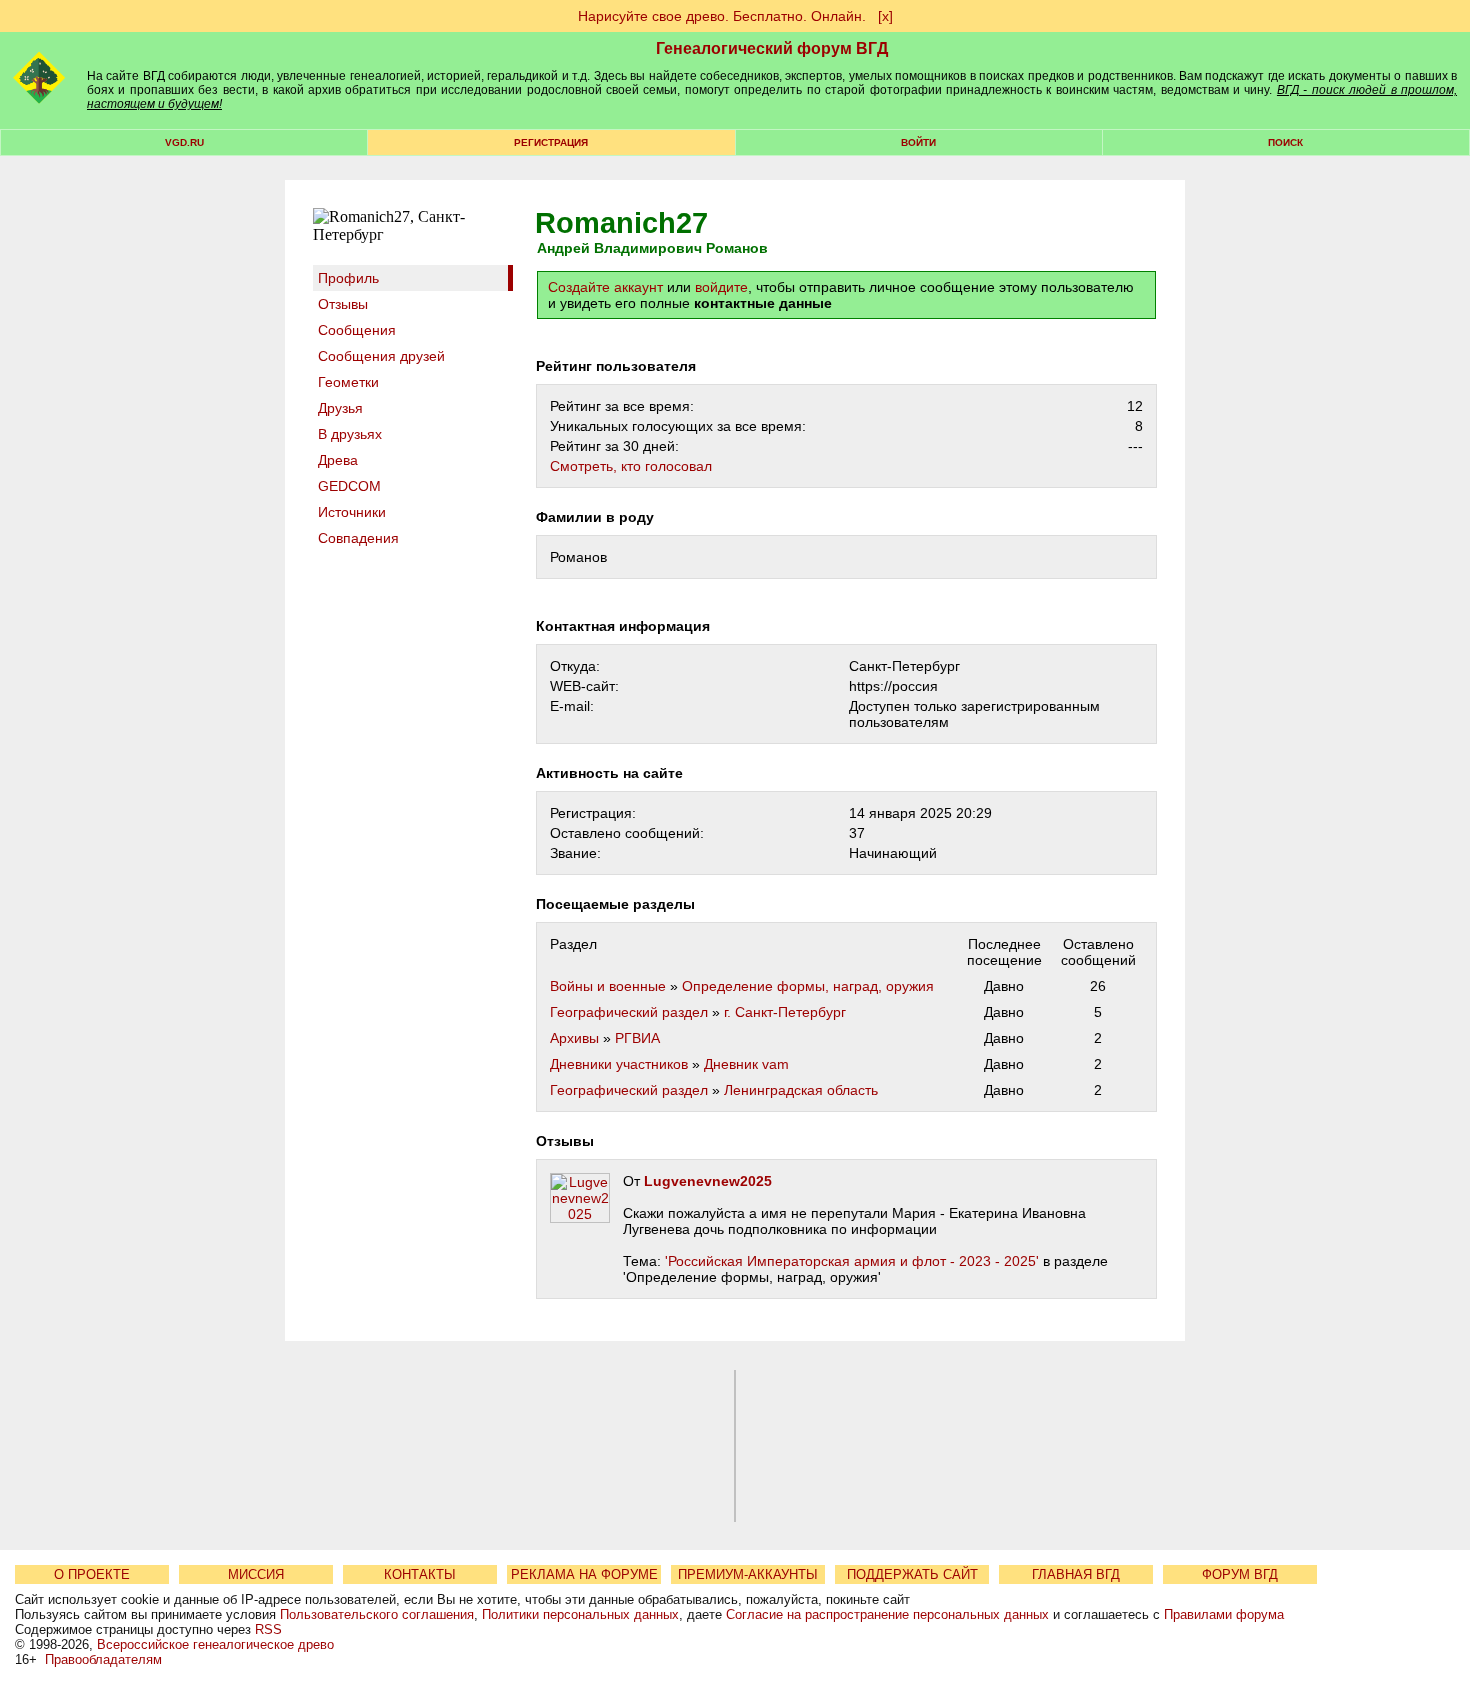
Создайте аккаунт (605, 287)
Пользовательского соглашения (377, 1614)
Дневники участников (619, 1064)
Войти (918, 142)
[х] (885, 16)
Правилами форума (1224, 1614)
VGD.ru (184, 142)
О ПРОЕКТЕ (92, 1574)
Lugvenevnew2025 (708, 1181)
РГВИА (637, 1038)
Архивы (574, 1038)
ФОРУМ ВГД (1240, 1574)
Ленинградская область (801, 1090)
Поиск (1285, 142)
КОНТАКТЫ (420, 1574)
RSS (268, 1629)
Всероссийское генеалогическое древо (215, 1644)
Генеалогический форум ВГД (772, 48)
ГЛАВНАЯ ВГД (1076, 1574)
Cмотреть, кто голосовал (631, 466)
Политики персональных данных (580, 1614)
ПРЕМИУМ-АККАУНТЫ (748, 1574)
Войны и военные (608, 986)
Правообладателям (103, 1659)
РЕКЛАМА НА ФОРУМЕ (584, 1574)
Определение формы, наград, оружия (808, 986)
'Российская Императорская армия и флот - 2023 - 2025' (852, 1261)
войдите (721, 287)
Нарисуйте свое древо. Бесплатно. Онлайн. (722, 16)
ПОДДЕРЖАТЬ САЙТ (912, 1574)
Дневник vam (746, 1064)
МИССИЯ (256, 1574)
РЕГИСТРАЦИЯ (551, 142)
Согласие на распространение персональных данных (887, 1614)
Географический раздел (629, 1012)
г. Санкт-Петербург (785, 1012)
